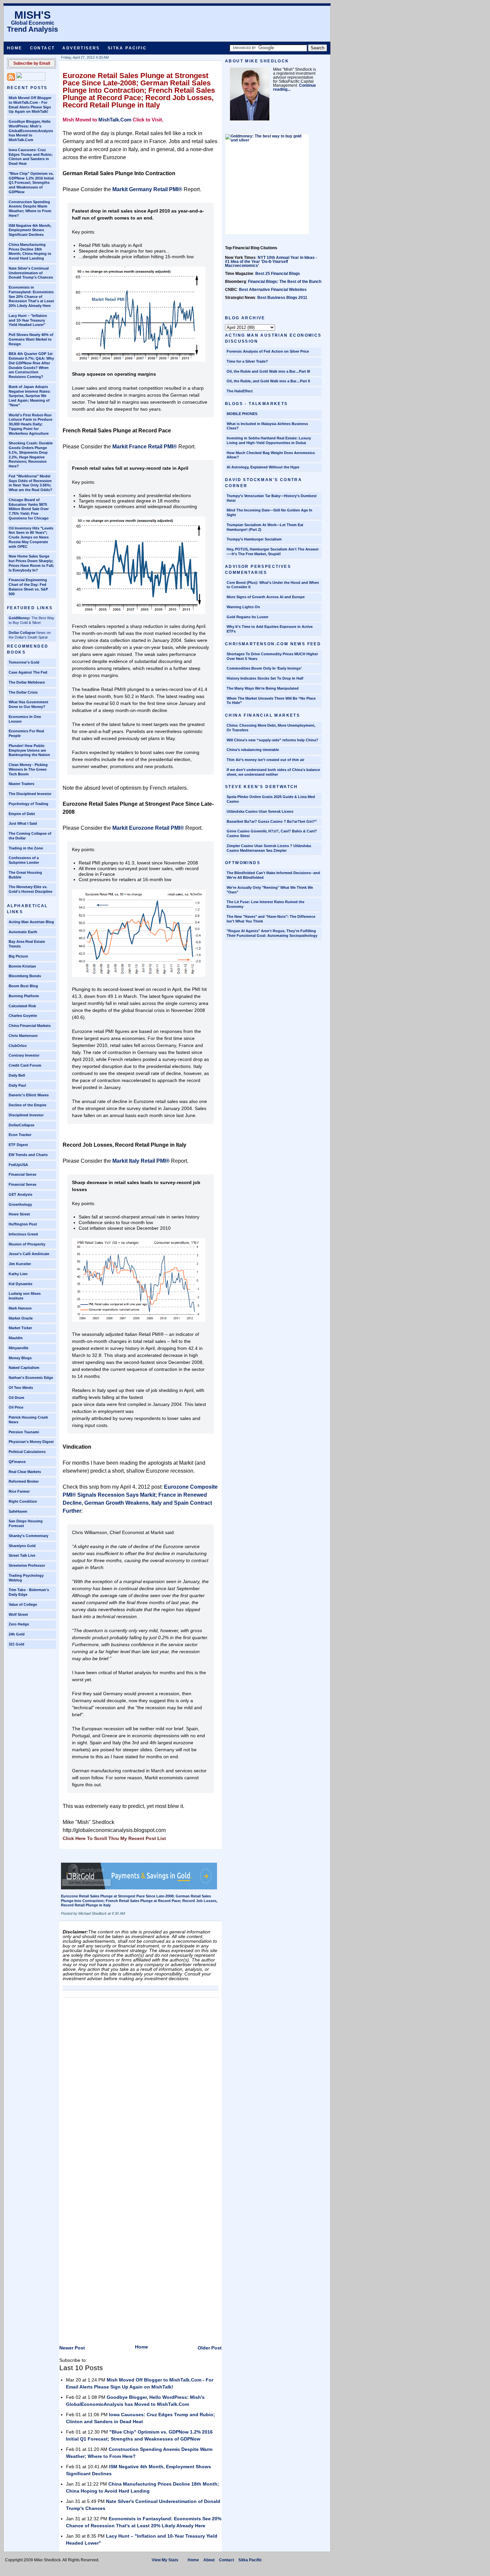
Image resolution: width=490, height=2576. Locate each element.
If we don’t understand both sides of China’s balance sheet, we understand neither (273, 772)
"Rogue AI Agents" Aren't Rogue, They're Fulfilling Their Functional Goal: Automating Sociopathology (272, 933)
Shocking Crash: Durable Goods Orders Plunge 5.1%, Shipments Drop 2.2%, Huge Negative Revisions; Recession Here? (31, 455)
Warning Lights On (243, 607)
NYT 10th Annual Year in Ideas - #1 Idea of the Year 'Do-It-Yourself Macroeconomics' (271, 262)
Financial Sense (22, 1174)
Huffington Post (23, 1224)
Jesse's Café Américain (29, 1254)
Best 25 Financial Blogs (278, 274)
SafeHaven (18, 1511)
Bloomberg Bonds (25, 976)
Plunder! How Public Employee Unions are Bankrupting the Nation (29, 750)
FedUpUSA (18, 1165)
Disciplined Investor (26, 1115)
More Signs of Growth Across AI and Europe (266, 597)
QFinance (17, 1462)
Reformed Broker (24, 1481)
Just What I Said (23, 823)
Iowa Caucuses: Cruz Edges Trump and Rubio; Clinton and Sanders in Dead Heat (31, 157)
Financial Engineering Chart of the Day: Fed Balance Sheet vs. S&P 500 (28, 587)
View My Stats (165, 2560)
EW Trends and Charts (28, 1155)
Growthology (20, 1204)
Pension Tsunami (24, 1432)
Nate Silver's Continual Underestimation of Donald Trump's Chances (31, 273)
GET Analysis (20, 1194)
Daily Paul (17, 1085)
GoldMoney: (19, 618)
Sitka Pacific (127, 48)
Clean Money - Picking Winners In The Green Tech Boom (28, 769)
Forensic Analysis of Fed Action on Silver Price (268, 351)
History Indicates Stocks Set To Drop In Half (265, 678)
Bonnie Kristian (22, 966)
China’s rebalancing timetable (253, 750)
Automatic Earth (23, 932)
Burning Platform (24, 996)
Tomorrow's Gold (24, 662)
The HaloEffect (240, 391)
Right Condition (23, 1501)
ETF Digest (18, 1145)
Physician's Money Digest (31, 1442)
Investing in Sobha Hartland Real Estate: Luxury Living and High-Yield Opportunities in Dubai (269, 440)
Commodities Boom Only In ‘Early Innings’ (264, 668)
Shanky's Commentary (28, 1536)
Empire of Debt (22, 814)
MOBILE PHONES (242, 414)
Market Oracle (21, 1318)
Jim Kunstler (20, 1264)
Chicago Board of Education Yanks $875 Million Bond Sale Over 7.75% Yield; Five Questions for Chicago (29, 509)
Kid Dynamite (20, 1284)
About (209, 2560)
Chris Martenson (23, 1036)
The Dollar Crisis (23, 692)
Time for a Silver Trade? (247, 361)
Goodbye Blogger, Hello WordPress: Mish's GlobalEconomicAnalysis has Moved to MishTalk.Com (31, 131)
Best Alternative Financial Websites (273, 290)
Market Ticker (20, 1328)
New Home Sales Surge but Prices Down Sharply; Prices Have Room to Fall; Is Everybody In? (31, 563)
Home (15, 48)
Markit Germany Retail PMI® (147, 189)
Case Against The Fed (28, 672)
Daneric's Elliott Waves (29, 1095)
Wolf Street (18, 1614)
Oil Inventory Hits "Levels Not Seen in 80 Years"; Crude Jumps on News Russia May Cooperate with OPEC (31, 537)
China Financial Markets (30, 1026)
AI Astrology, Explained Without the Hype (263, 467)
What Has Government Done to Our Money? (28, 704)
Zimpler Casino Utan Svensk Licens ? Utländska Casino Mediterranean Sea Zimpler (269, 848)
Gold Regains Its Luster (247, 617)
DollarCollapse (21, 1125)
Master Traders (21, 784)
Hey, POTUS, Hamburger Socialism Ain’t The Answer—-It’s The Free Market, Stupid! (273, 551)
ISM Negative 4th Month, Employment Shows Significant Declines (30, 230)
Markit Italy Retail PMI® (141, 1161)
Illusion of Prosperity (27, 1244)
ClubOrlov (18, 1046)
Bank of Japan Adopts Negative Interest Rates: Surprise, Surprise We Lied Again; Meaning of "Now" (30, 396)
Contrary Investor (24, 1055)
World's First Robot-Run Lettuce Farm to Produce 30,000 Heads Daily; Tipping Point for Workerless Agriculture (30, 424)
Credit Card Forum (25, 1065)
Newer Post (72, 2348)
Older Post (210, 2348)
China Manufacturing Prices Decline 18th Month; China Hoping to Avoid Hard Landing (30, 251)
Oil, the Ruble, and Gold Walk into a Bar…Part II (268, 381)
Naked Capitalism (24, 1368)
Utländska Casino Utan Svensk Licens (260, 811)
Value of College (23, 1604)
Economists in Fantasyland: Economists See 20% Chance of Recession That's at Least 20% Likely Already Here (31, 296)
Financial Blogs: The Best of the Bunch (285, 282)
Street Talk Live (22, 1555)
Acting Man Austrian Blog (31, 922)
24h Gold (17, 1634)
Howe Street (19, 1214)
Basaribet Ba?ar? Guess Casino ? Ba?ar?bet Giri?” (272, 821)
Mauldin (16, 1338)
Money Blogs (20, 1358)
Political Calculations (27, 1452)
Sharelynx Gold (22, 1546)
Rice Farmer (19, 1491)
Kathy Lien (18, 1274)
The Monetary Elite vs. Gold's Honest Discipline (30, 889)
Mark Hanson (20, 1308)
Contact (42, 48)
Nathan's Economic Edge (31, 1378)
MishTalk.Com (115, 120)
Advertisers (81, 48)
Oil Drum (16, 1398)
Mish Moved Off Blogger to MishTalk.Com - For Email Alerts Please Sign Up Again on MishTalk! (30, 105)
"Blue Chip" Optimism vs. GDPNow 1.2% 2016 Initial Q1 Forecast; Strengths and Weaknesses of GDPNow (31, 183)
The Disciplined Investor (30, 794)
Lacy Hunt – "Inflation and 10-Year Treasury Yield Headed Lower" (28, 320)
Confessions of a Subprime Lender (24, 860)
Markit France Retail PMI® (145, 447)
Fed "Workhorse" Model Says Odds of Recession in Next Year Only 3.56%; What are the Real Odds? (30, 483)
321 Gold (16, 1644)
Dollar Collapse (22, 633)
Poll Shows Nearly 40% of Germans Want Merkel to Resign (31, 339)
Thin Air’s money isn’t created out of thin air (265, 760)
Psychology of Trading (28, 804)
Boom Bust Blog (23, 986)
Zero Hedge (19, 1624)
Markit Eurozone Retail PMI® (148, 828)
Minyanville (18, 1348)
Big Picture (18, 956)
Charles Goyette (23, 1016)
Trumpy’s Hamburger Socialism (254, 539)
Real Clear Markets (25, 1472)
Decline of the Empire (27, 1105)
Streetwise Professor (27, 1565)
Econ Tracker (20, 1135)
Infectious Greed (23, 1234)
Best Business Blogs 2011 (282, 298)
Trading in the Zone (26, 848)
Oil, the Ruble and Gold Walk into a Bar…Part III (268, 371)
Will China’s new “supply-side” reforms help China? (272, 740)
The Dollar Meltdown (27, 682)
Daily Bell (17, 1075)
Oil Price (16, 1407)
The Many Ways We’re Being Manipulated (263, 688)
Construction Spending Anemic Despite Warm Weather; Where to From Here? (30, 209)
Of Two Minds (21, 1388)
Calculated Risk (22, 1006)
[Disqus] (140, 2084)
